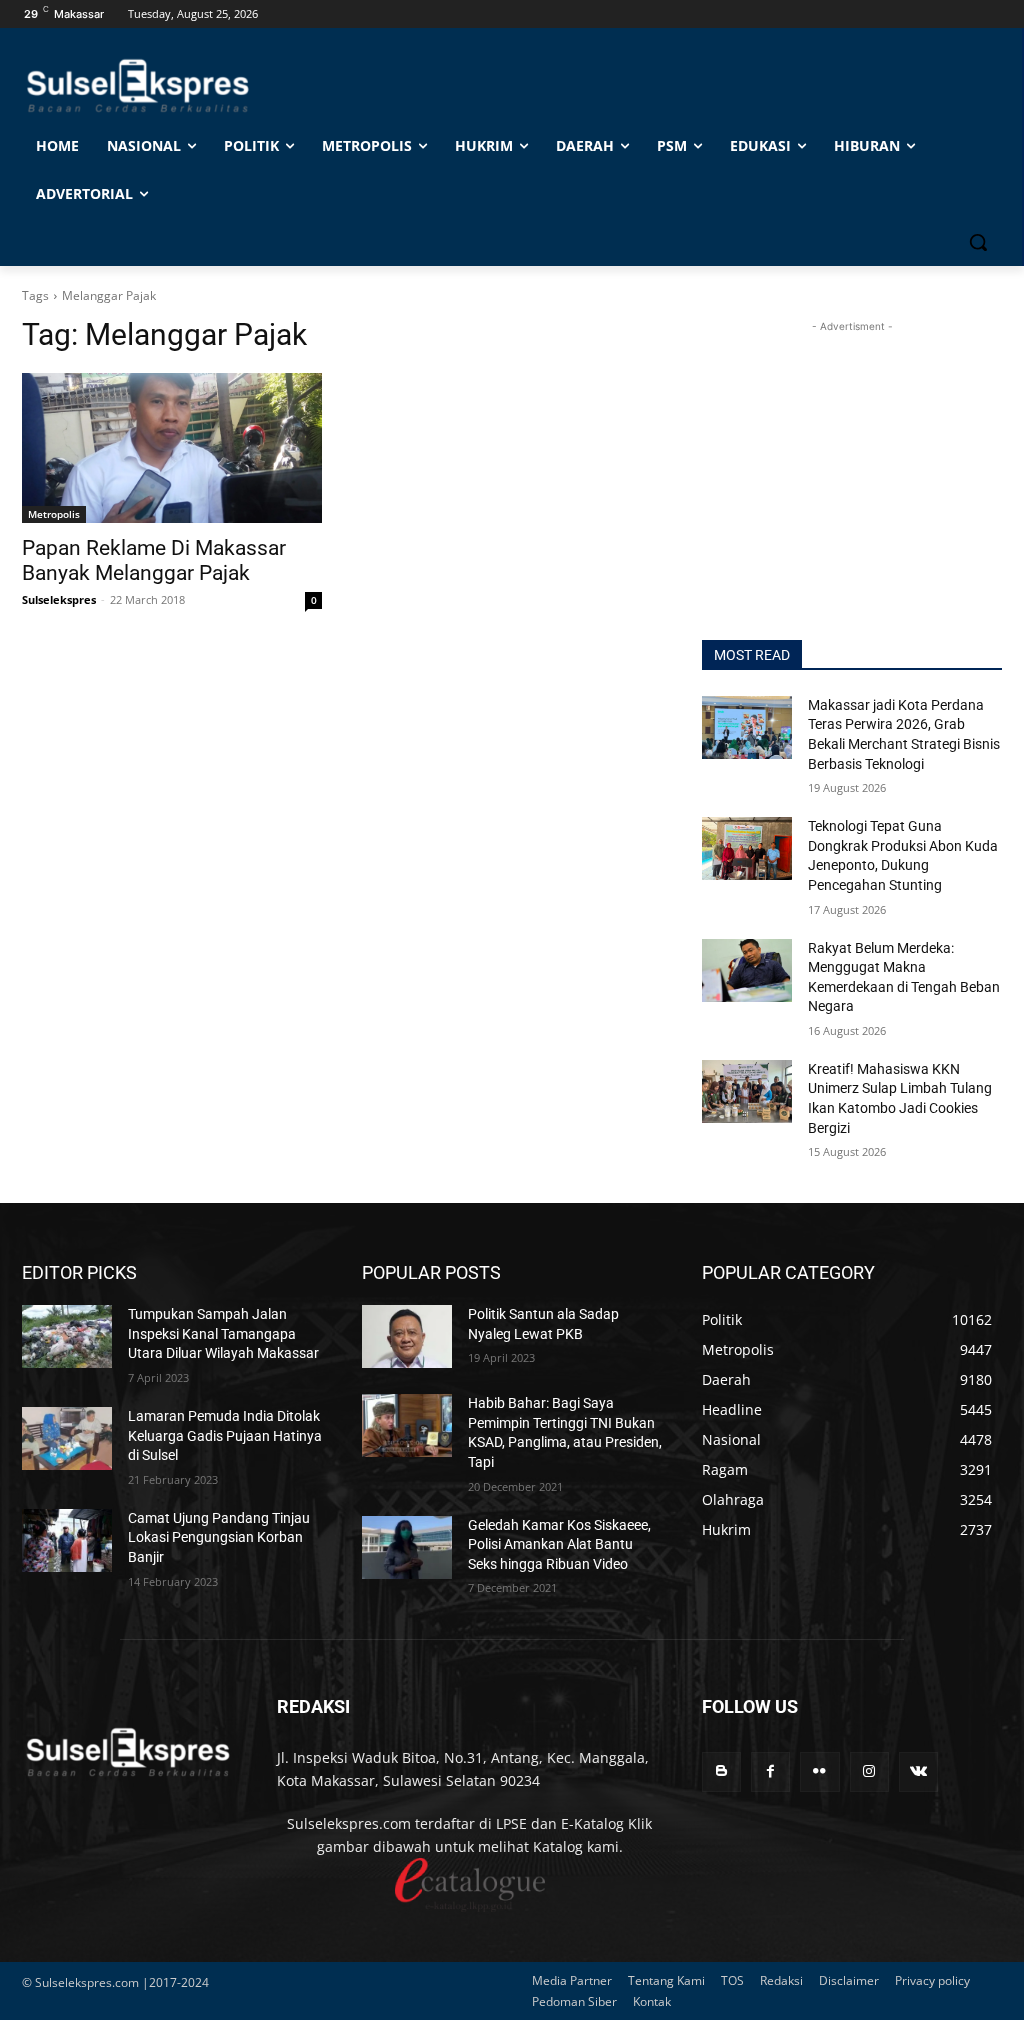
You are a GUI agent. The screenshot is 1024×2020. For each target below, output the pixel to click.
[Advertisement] (852, 462)
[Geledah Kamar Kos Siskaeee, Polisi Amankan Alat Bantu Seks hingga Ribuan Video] (407, 1547)
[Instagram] (869, 1771)
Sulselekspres (59, 599)
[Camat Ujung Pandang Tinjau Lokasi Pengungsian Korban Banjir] (67, 1540)
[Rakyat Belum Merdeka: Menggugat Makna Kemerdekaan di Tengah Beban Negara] (747, 970)
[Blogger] (721, 1771)
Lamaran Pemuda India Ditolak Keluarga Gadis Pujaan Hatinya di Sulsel (225, 1435)
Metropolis (54, 514)
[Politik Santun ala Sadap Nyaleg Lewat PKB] (407, 1336)
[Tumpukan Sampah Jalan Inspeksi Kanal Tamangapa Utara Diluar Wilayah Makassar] (67, 1336)
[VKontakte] (918, 1771)
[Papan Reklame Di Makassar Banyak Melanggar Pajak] (172, 448)
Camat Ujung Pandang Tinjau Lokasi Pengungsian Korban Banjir (219, 1537)
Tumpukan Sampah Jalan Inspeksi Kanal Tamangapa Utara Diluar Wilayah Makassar (223, 1333)
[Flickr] (819, 1771)
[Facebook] (770, 1771)
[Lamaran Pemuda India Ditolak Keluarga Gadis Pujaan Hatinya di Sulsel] (67, 1438)
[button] (978, 242)
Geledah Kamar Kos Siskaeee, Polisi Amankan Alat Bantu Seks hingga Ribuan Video (559, 1544)
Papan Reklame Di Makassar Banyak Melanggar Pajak (154, 560)
